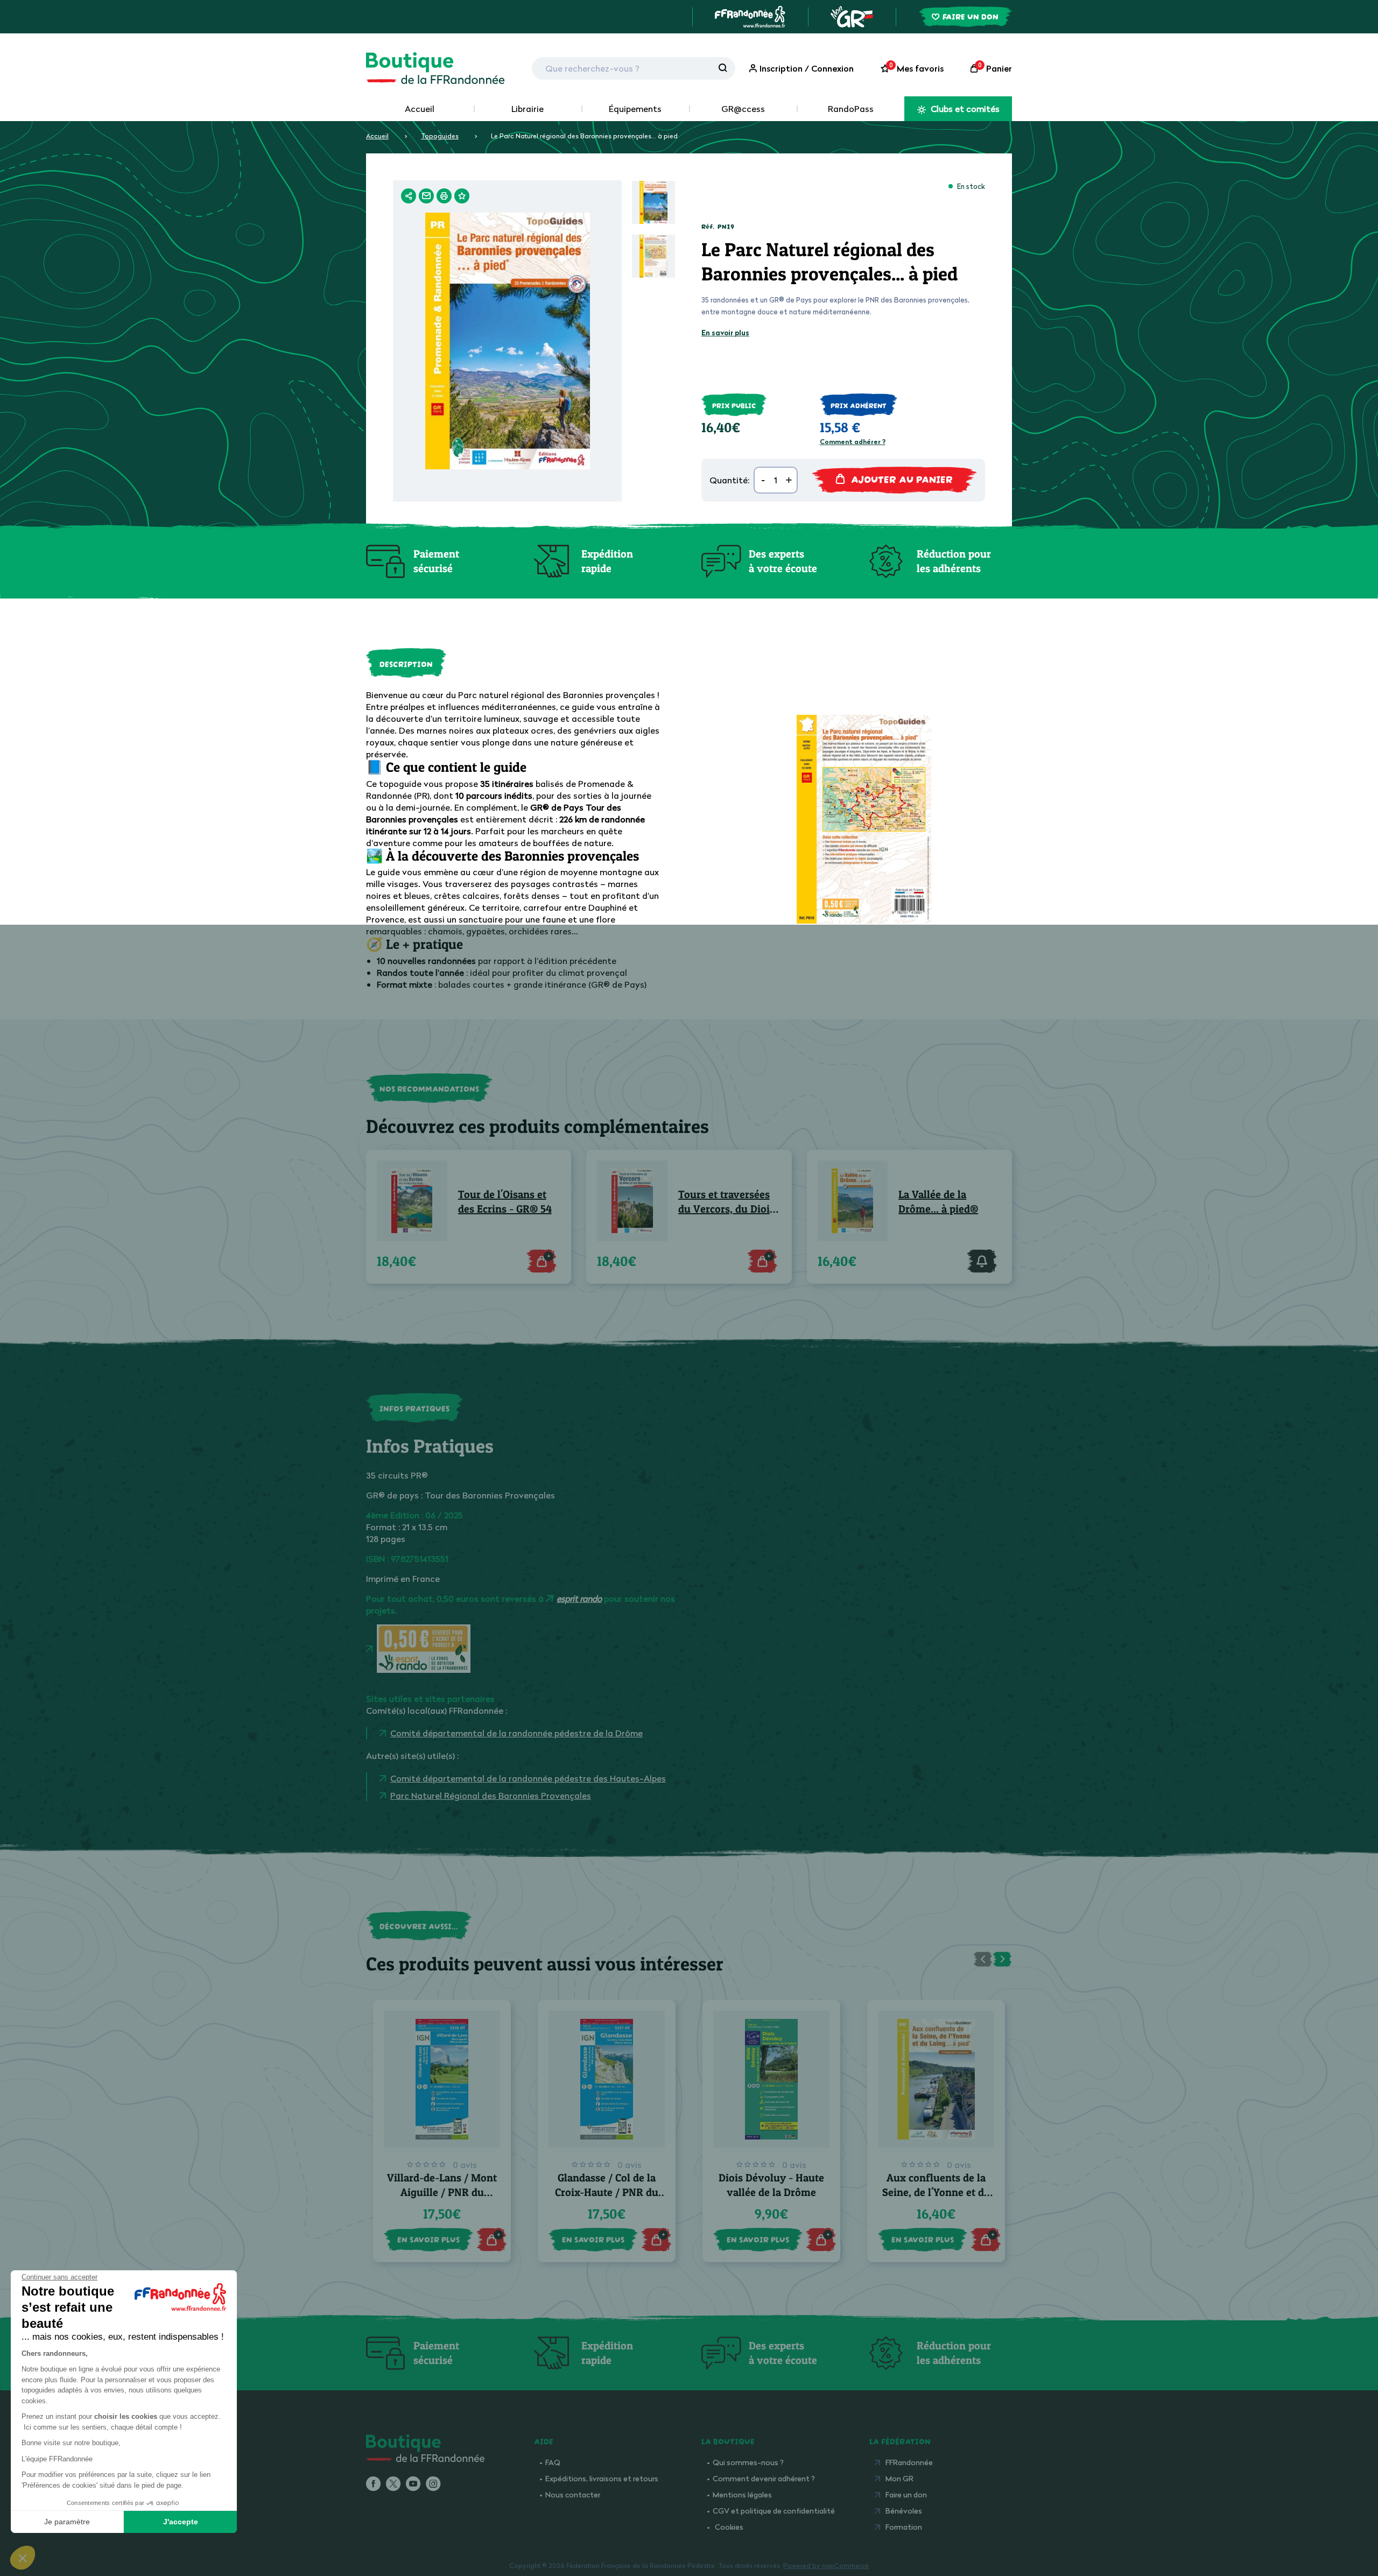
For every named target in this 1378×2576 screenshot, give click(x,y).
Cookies (729, 2527)
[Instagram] (433, 2484)
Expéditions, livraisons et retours (602, 2478)
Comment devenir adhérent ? (764, 2478)
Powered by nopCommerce (826, 2566)
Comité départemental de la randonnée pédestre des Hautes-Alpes (528, 1778)
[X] (393, 2484)
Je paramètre (67, 2522)
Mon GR (899, 2478)
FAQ (553, 2462)
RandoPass (851, 109)
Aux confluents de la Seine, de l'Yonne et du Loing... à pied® (936, 2192)
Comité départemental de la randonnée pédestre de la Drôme (516, 1733)
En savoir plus (725, 333)
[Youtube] (413, 2484)
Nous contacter (573, 2494)
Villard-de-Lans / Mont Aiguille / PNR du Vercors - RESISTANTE (442, 2192)
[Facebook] (373, 2484)
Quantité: (729, 480)
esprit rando (579, 1599)
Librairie (528, 109)
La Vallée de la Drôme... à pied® (938, 1202)
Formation (904, 2527)
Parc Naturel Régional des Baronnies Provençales (491, 1796)
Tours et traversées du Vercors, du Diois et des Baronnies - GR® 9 (726, 1202)
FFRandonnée (909, 2462)
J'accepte (181, 2522)
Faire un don (906, 2494)
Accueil (420, 109)
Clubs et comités (964, 109)
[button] (23, 2558)
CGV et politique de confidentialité (774, 2511)
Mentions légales (742, 2494)
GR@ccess (743, 109)
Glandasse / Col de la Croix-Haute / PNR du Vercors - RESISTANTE (607, 2192)
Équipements (635, 109)
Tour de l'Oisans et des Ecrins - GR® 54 (505, 1202)
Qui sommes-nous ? (748, 2462)
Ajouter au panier (902, 478)
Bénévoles (904, 2511)
